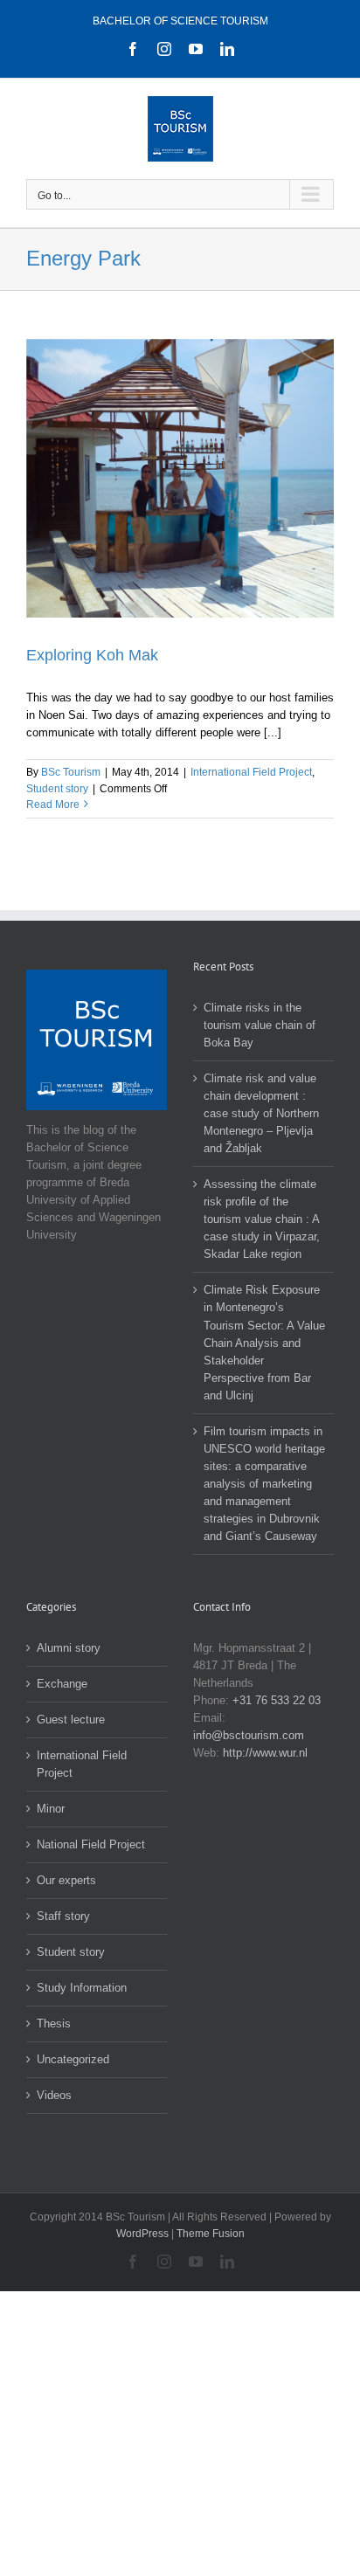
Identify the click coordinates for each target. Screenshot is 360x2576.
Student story (57, 789)
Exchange (62, 1684)
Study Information (82, 1988)
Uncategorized (73, 2059)
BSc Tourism (71, 772)
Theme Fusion (211, 2234)
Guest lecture (71, 1720)
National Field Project (91, 1844)
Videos (54, 2095)
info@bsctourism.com (249, 1735)
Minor (51, 1809)
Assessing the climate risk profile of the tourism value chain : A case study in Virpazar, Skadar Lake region (262, 1219)
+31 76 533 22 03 (277, 1700)
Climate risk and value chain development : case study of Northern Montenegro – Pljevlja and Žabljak (261, 1113)
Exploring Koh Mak (92, 655)
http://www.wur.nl (265, 1753)
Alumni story (69, 1648)
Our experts (66, 1880)
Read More (53, 805)
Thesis (54, 2024)
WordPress (142, 2234)
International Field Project (251, 772)
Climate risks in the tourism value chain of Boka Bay (260, 1025)
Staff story (63, 1916)
